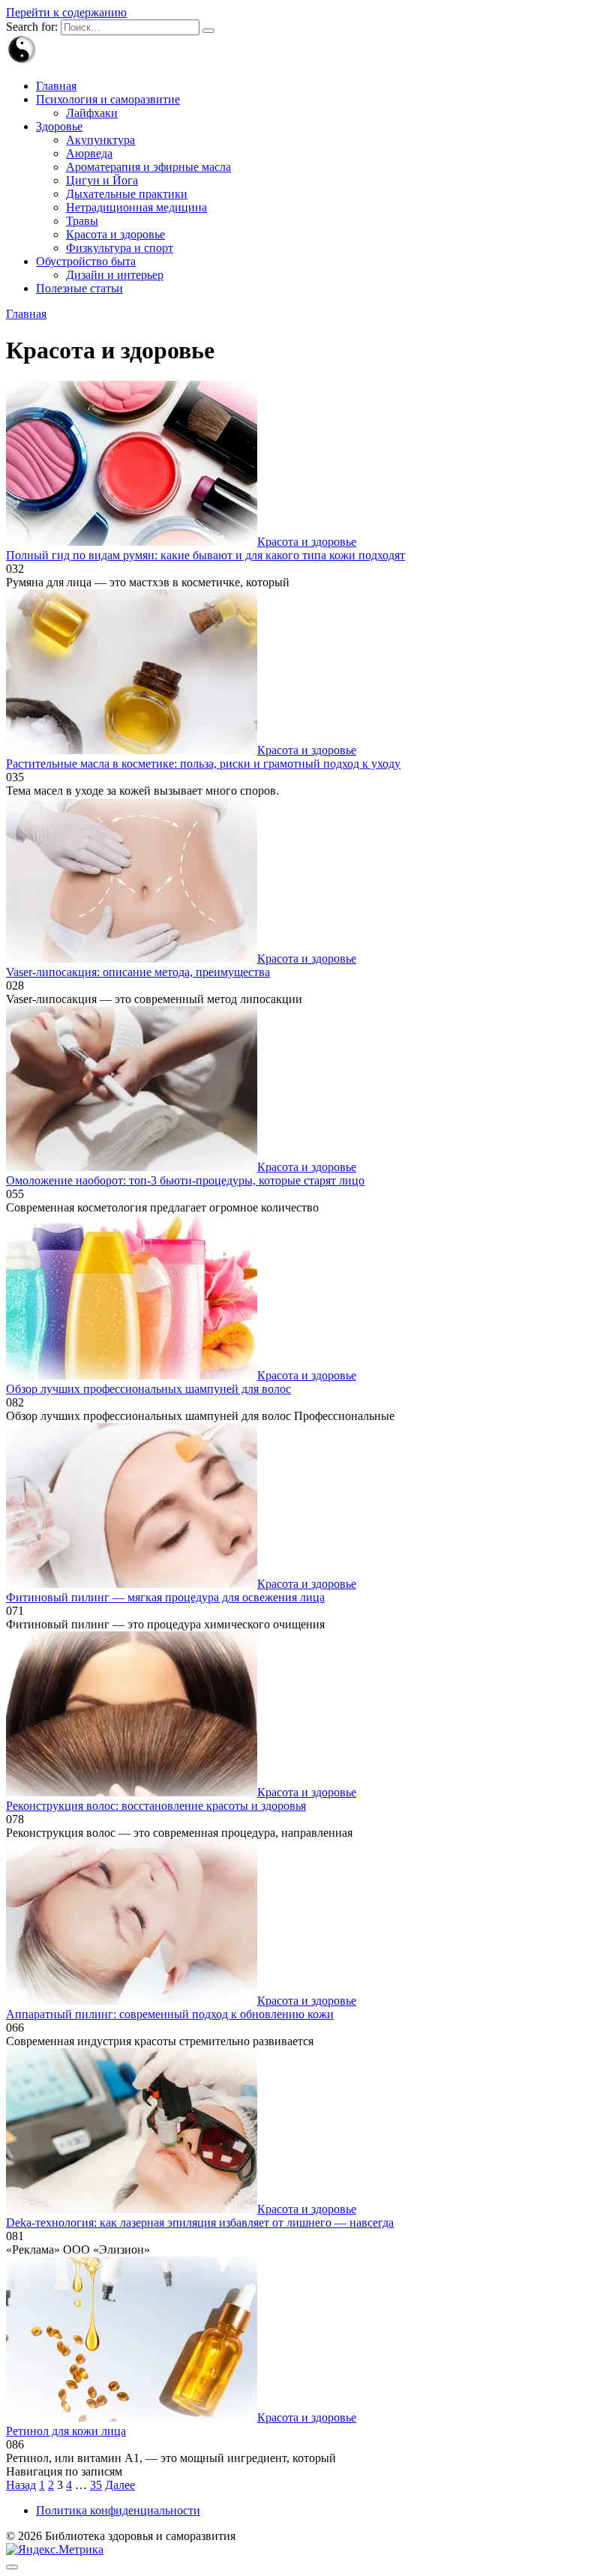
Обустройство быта (86, 261)
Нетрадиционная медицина (136, 207)
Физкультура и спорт (120, 248)
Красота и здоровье (115, 234)
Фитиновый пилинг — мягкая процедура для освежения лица (165, 1597)
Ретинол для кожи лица (66, 2431)
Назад (21, 2485)
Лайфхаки (92, 113)
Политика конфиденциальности (118, 2510)
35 (96, 2485)
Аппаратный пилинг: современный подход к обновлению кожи (170, 2014)
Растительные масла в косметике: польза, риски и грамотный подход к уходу (203, 764)
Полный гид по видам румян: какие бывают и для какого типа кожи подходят (205, 555)
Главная (56, 86)
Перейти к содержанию (66, 12)
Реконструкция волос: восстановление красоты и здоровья (156, 1806)
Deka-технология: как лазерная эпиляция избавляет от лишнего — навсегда (200, 2223)
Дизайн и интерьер (115, 275)
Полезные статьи (79, 288)
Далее (120, 2485)
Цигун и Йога (102, 180)
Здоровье (59, 126)
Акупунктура (100, 140)
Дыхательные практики (127, 194)
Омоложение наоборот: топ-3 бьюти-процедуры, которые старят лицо (185, 1180)
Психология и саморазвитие (108, 99)
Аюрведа (89, 153)
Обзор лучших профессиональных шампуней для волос (148, 1389)
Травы (82, 221)
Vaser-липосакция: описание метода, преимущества (138, 972)
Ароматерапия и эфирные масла (148, 167)
